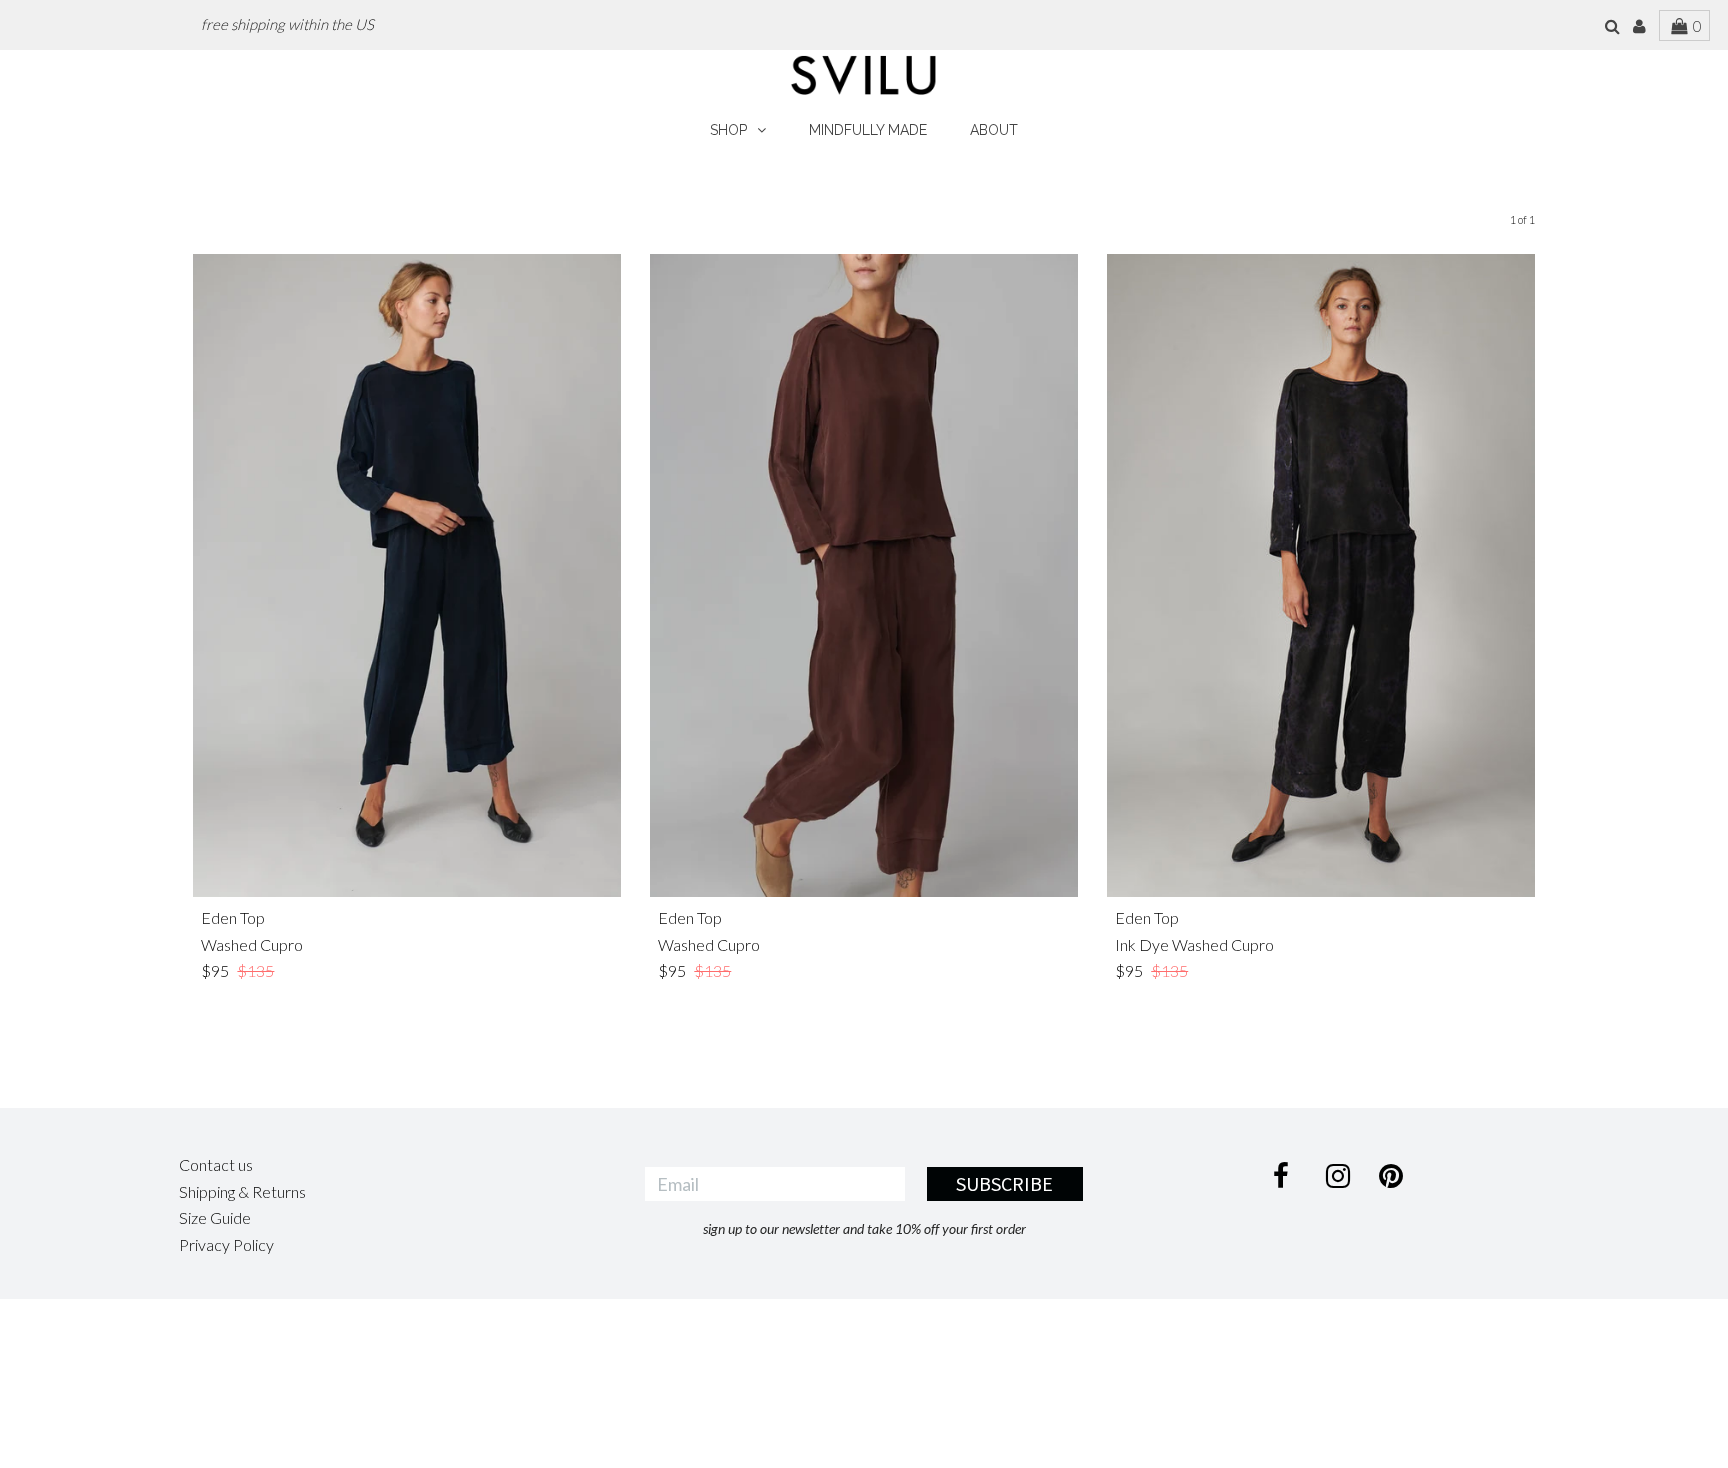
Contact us (216, 1164)
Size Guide (215, 1217)
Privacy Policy (226, 1244)
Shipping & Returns (242, 1191)
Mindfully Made (868, 130)
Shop (728, 130)
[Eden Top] (407, 575)
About (994, 130)
